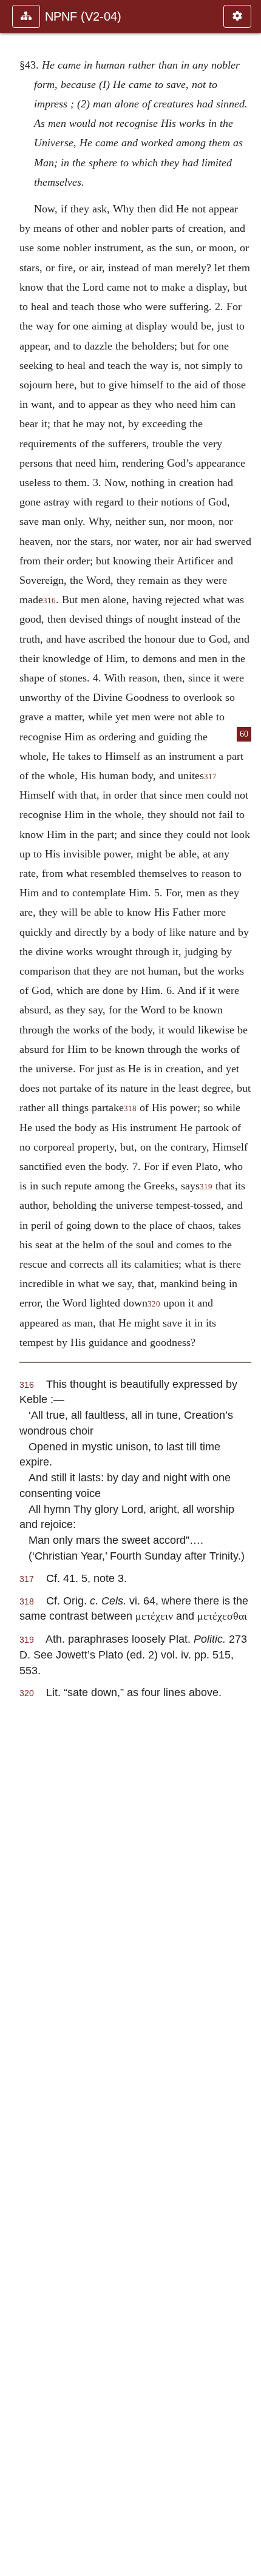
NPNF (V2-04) (83, 16)
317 (210, 777)
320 (154, 1304)
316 (49, 601)
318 (130, 1109)
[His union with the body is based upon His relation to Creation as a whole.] (14, 1288)
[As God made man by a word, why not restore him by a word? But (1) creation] (247, 1288)
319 (206, 1187)
